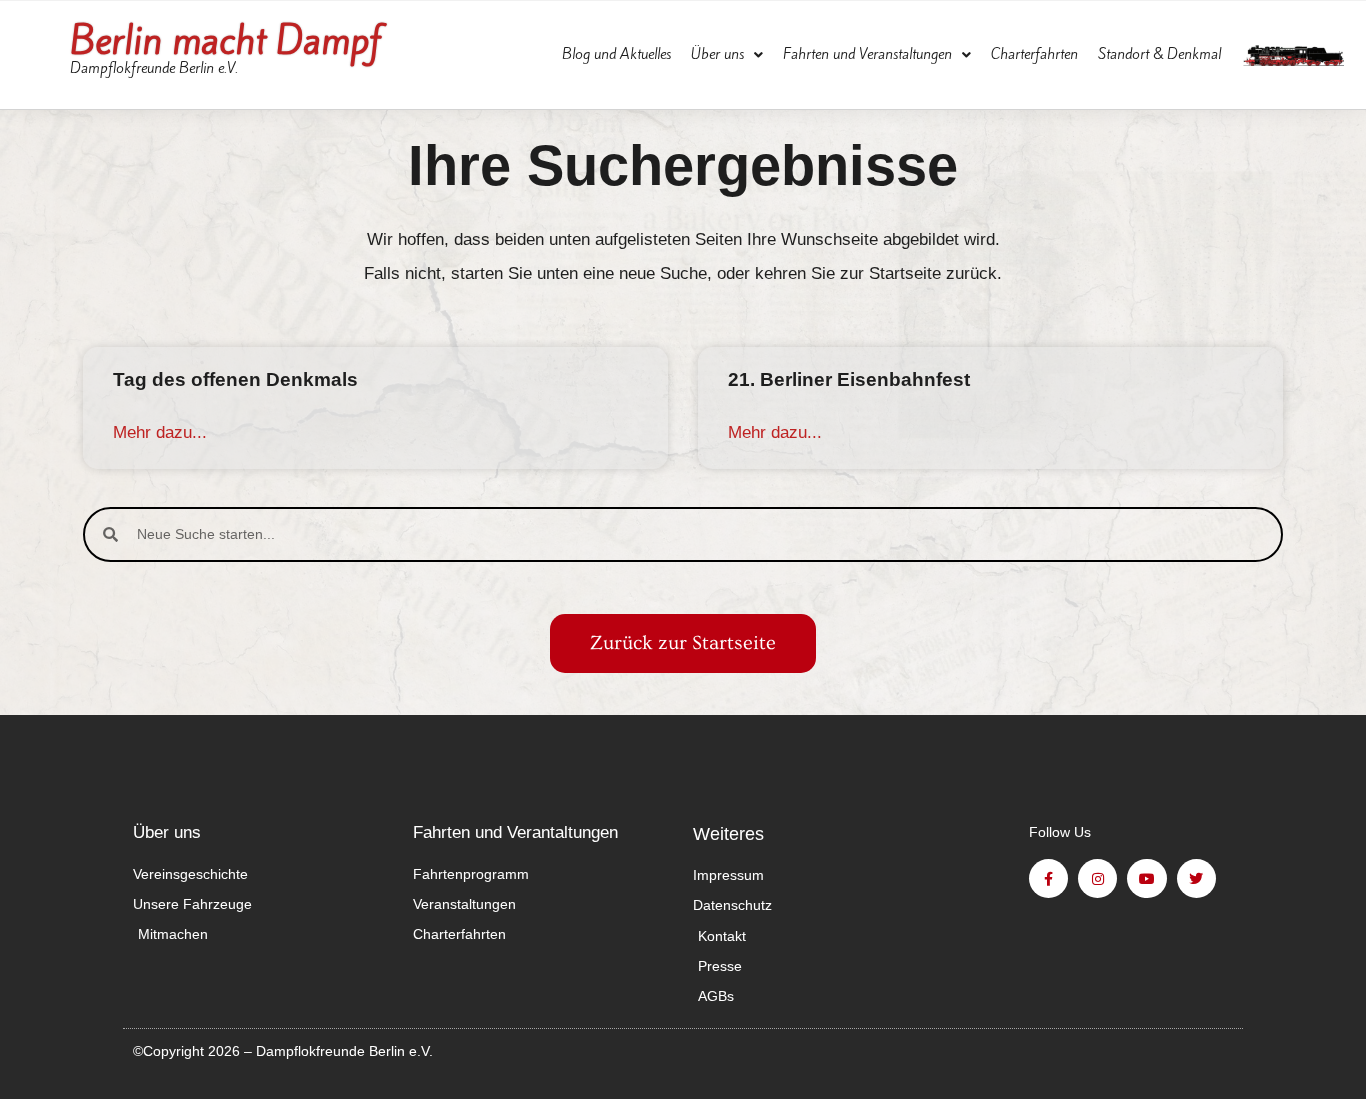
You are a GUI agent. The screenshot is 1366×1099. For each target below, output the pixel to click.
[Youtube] (1146, 878)
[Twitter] (1196, 878)
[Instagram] (1097, 878)
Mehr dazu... (160, 432)
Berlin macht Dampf (225, 41)
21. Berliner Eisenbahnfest (849, 379)
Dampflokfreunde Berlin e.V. (154, 68)
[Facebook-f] (1048, 878)
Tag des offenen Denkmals (235, 379)
